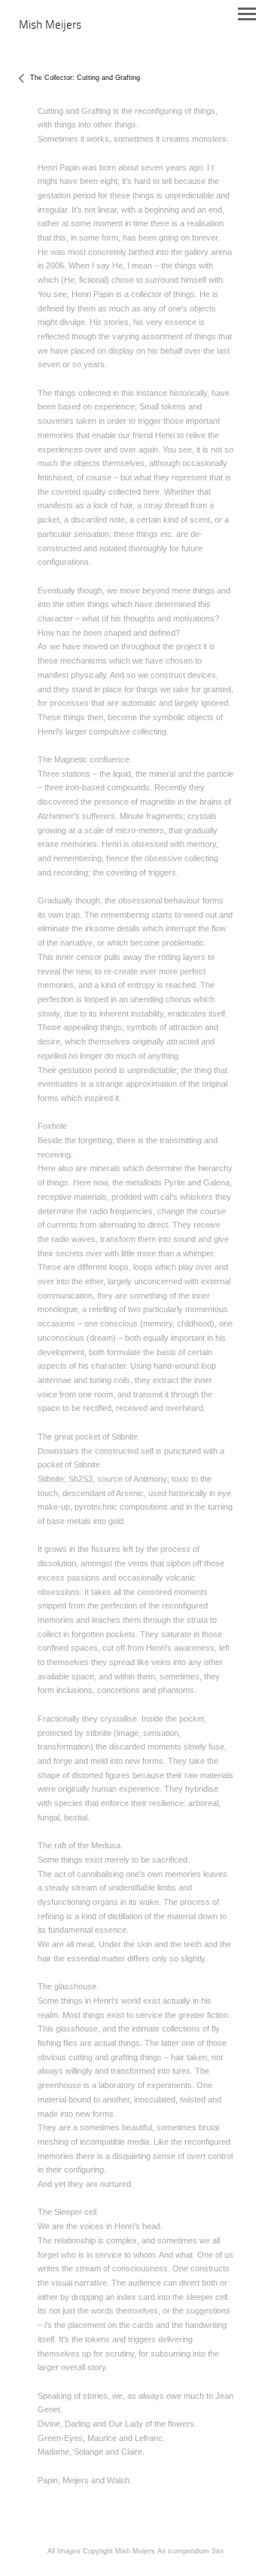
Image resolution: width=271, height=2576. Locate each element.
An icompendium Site (190, 2551)
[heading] (50, 26)
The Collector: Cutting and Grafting (85, 78)
